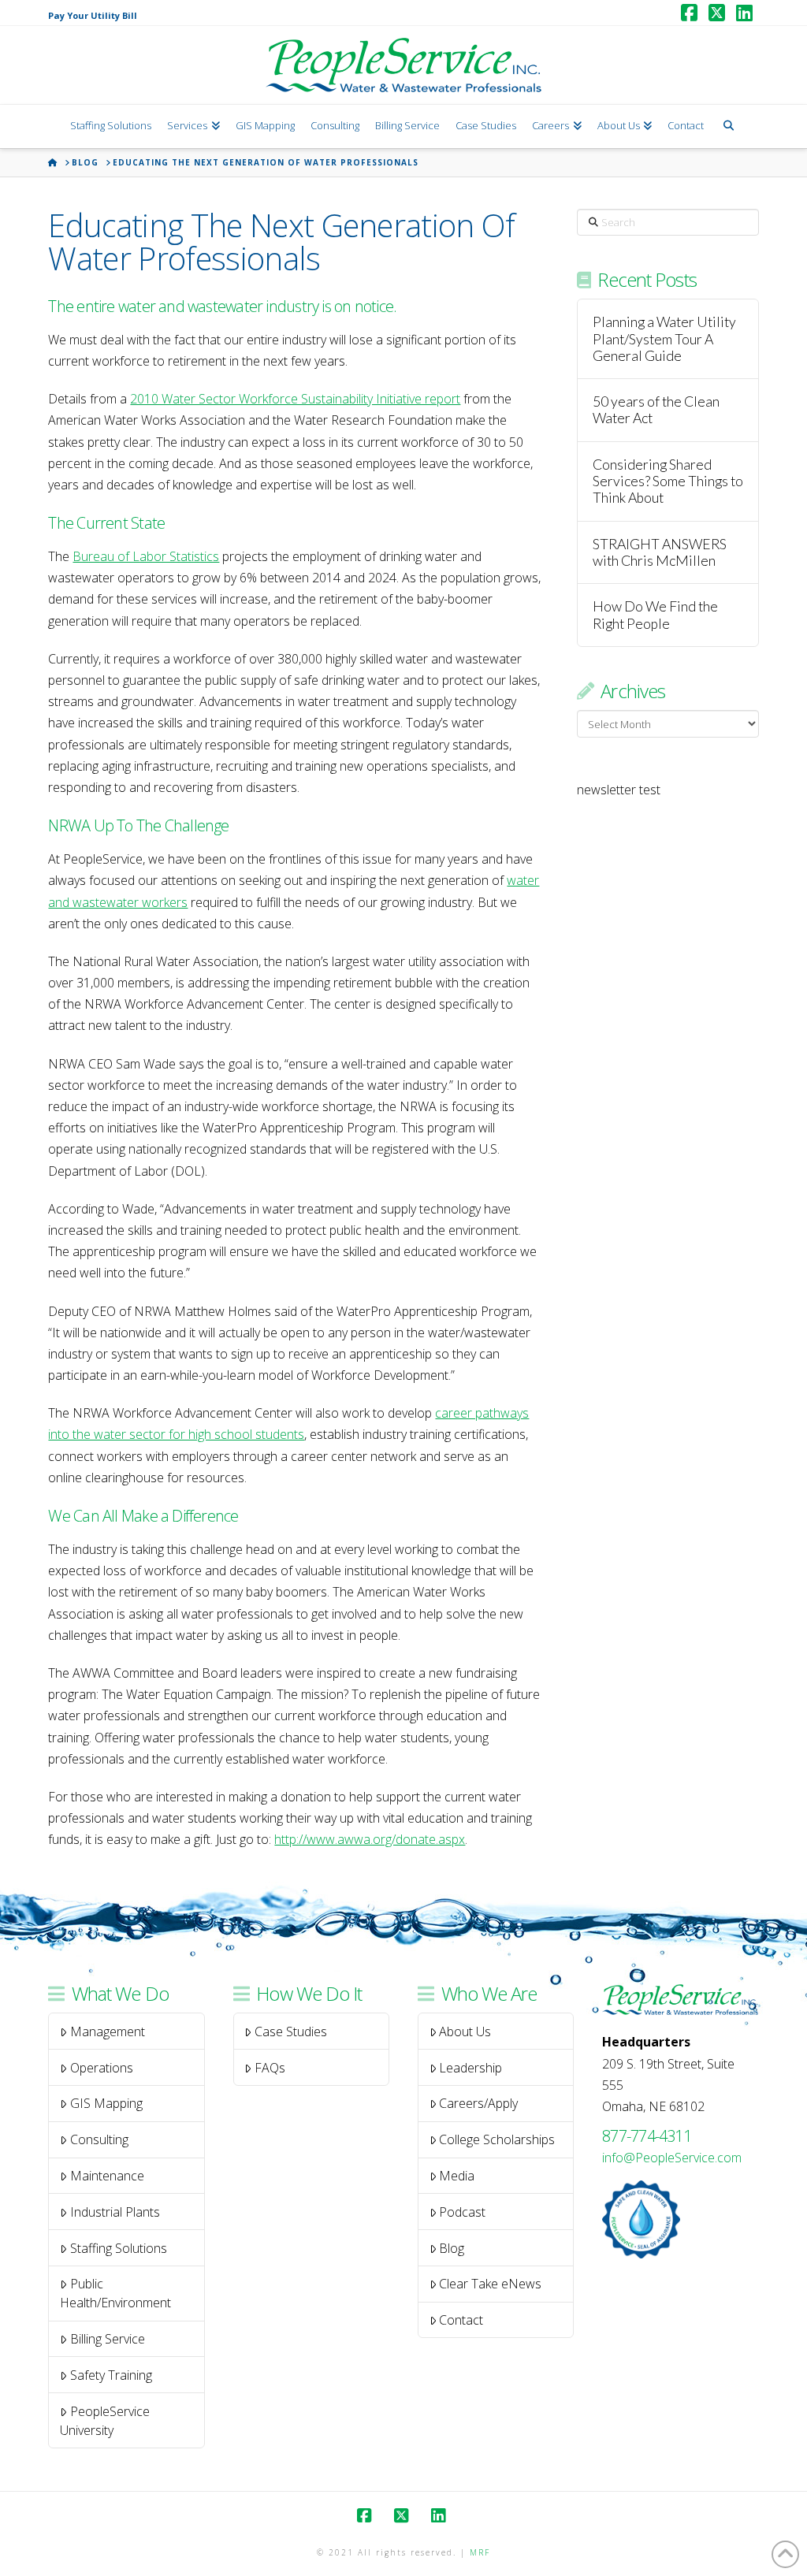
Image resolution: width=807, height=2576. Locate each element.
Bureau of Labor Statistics (146, 556)
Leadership (470, 2068)
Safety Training (111, 2375)
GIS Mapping (106, 2103)
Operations (102, 2068)
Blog (452, 2248)
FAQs (270, 2068)
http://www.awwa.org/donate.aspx (370, 1839)
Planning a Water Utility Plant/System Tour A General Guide (664, 338)
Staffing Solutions (119, 2248)
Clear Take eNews (490, 2284)
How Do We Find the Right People (655, 615)
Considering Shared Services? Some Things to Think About (668, 481)
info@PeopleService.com (672, 2158)
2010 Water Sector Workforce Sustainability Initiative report (295, 399)
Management (108, 2031)
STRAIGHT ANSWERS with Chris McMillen (660, 552)
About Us (465, 2031)
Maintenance (107, 2176)
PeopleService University (105, 2421)
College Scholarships (497, 2139)
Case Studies (291, 2031)
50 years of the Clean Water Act (656, 410)
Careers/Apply (478, 2103)
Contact (461, 2320)
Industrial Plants (115, 2212)
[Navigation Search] (728, 126)
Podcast (462, 2212)
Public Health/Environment (115, 2293)
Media (457, 2176)
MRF (480, 2552)
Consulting (99, 2139)
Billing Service (108, 2339)
